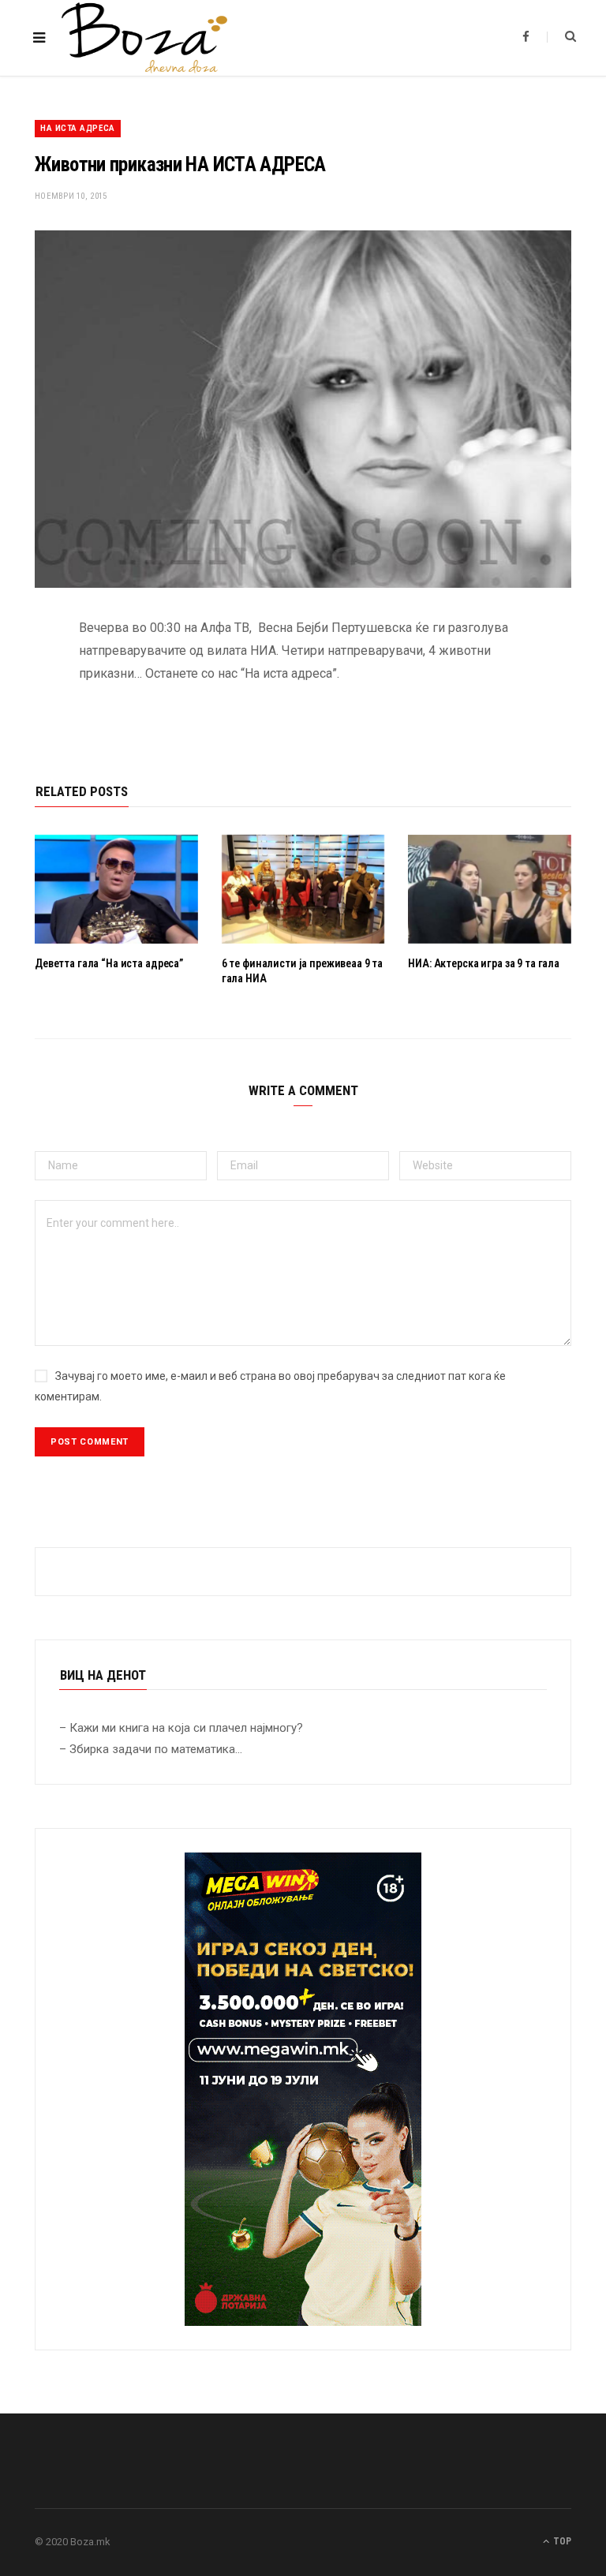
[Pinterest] (23, 756)
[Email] (23, 796)
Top (561, 2541)
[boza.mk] (144, 38)
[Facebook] (23, 675)
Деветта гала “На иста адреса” (110, 963)
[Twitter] (23, 716)
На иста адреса (78, 128)
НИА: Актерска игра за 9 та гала (484, 963)
